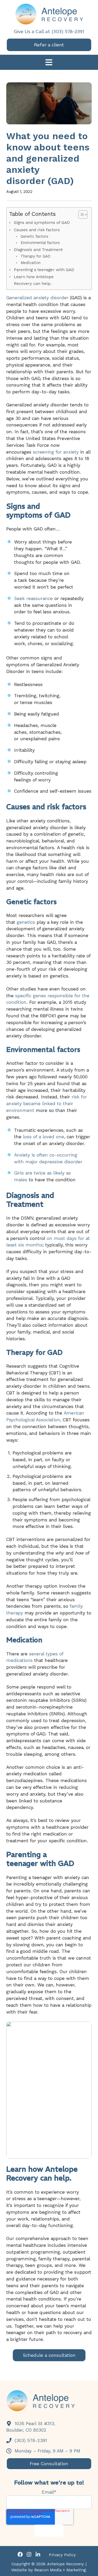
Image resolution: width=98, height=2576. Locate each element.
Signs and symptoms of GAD (42, 222)
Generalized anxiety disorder (37, 298)
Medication (31, 263)
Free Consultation (49, 2464)
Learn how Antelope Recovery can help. (34, 280)
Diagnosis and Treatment (39, 250)
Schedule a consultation (49, 2355)
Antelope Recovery (65, 2564)
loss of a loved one (44, 1137)
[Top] (90, 2569)
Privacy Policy (62, 2555)
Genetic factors (34, 237)
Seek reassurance (33, 598)
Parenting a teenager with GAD (44, 270)
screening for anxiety (56, 452)
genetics (26, 922)
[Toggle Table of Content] (80, 215)
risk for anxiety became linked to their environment (47, 1104)
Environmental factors (40, 243)
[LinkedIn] (38, 2555)
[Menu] (49, 63)
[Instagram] (29, 2555)
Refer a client (49, 45)
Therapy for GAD (36, 256)
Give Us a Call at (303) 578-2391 (49, 31)
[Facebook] (20, 2555)
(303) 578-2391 (30, 2440)
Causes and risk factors (37, 230)
